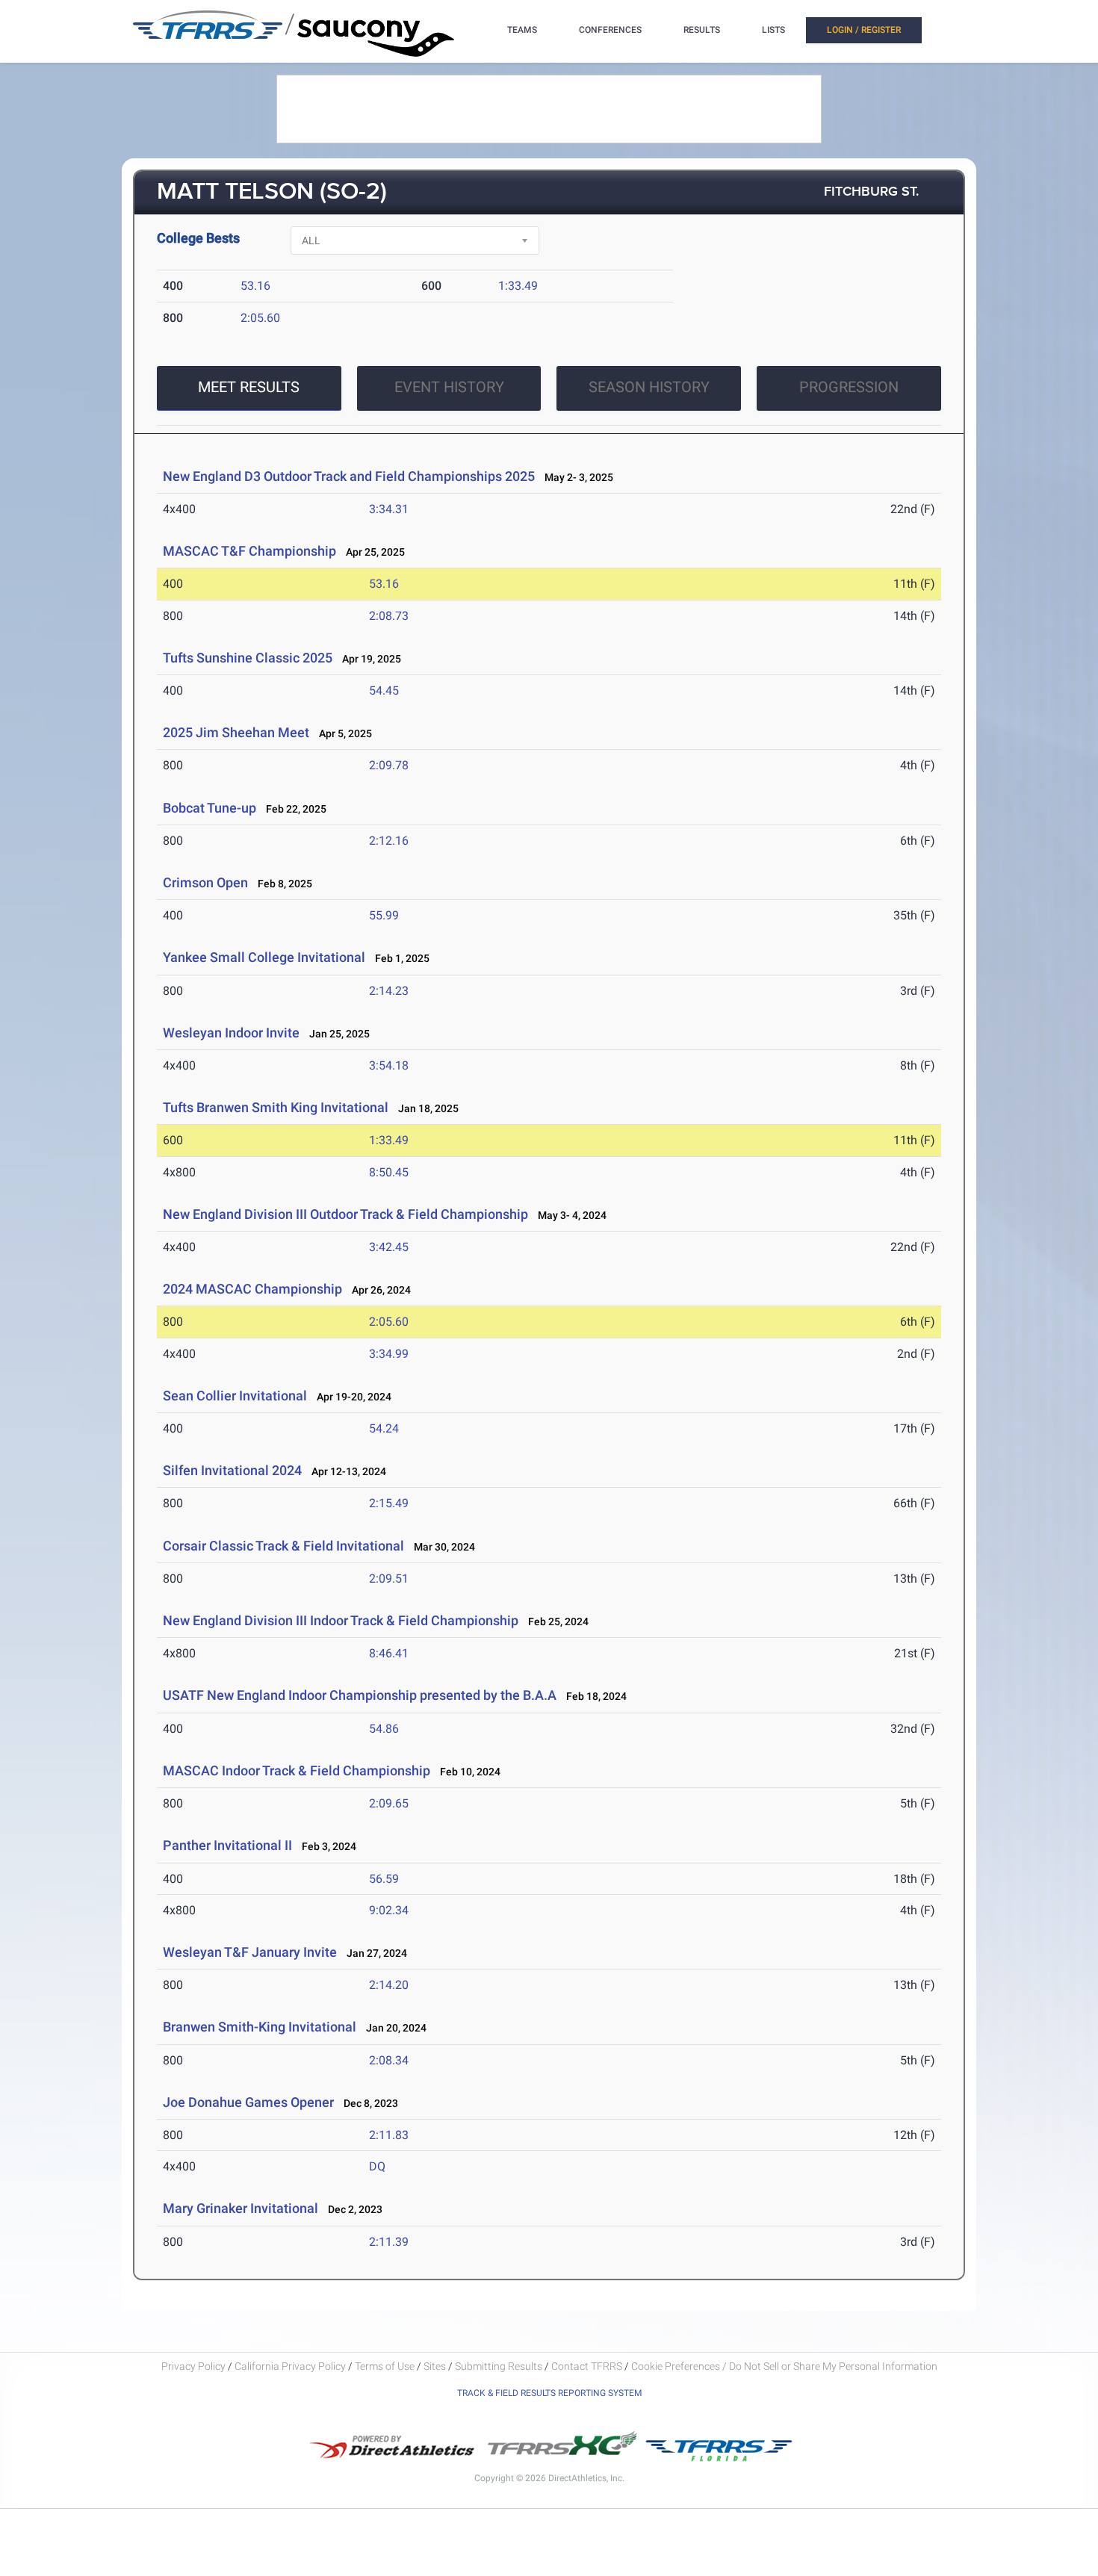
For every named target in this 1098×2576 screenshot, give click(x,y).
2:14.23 (389, 991)
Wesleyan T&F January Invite (250, 1952)
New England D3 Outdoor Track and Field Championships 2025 (349, 476)
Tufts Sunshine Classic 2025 (248, 658)
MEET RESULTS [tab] (249, 387)
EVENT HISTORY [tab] (449, 387)
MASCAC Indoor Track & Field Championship (297, 1770)
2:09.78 (389, 765)
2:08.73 (389, 616)
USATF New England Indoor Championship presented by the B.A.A (360, 1695)
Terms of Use (385, 2366)
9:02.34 (389, 1910)
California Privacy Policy (290, 2366)
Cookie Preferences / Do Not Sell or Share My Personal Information (784, 2366)
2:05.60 (260, 318)
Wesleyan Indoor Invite (231, 1033)
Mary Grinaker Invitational (241, 2208)
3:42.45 (389, 1247)
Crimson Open (205, 882)
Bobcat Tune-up (210, 808)
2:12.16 (389, 841)
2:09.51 (389, 1579)
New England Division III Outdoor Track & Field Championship (345, 1214)
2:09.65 (389, 1803)
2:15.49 (389, 1503)
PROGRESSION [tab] (849, 387)
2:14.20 (389, 1985)
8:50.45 (389, 1172)
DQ (377, 2166)
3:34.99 (389, 1354)
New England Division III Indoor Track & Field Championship (341, 1620)
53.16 (255, 286)
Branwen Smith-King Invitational (260, 2027)
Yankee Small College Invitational (264, 957)
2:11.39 (389, 2242)
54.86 (384, 1729)
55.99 (384, 915)
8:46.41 (389, 1653)
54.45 (384, 690)
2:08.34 (389, 2060)
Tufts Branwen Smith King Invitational (276, 1107)
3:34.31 (389, 509)
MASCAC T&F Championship (249, 551)
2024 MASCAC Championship (252, 1289)
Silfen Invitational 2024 (232, 1470)
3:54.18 (389, 1065)
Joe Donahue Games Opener (248, 2102)
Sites (435, 2366)
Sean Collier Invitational (235, 1396)
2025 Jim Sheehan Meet (236, 732)
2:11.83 (389, 2135)
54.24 (384, 1428)
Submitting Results (499, 2366)
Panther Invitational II (227, 1845)
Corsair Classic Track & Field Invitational (283, 1546)
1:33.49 (518, 286)
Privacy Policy (193, 2366)
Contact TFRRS (588, 2366)
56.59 (384, 1879)
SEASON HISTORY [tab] (649, 387)
